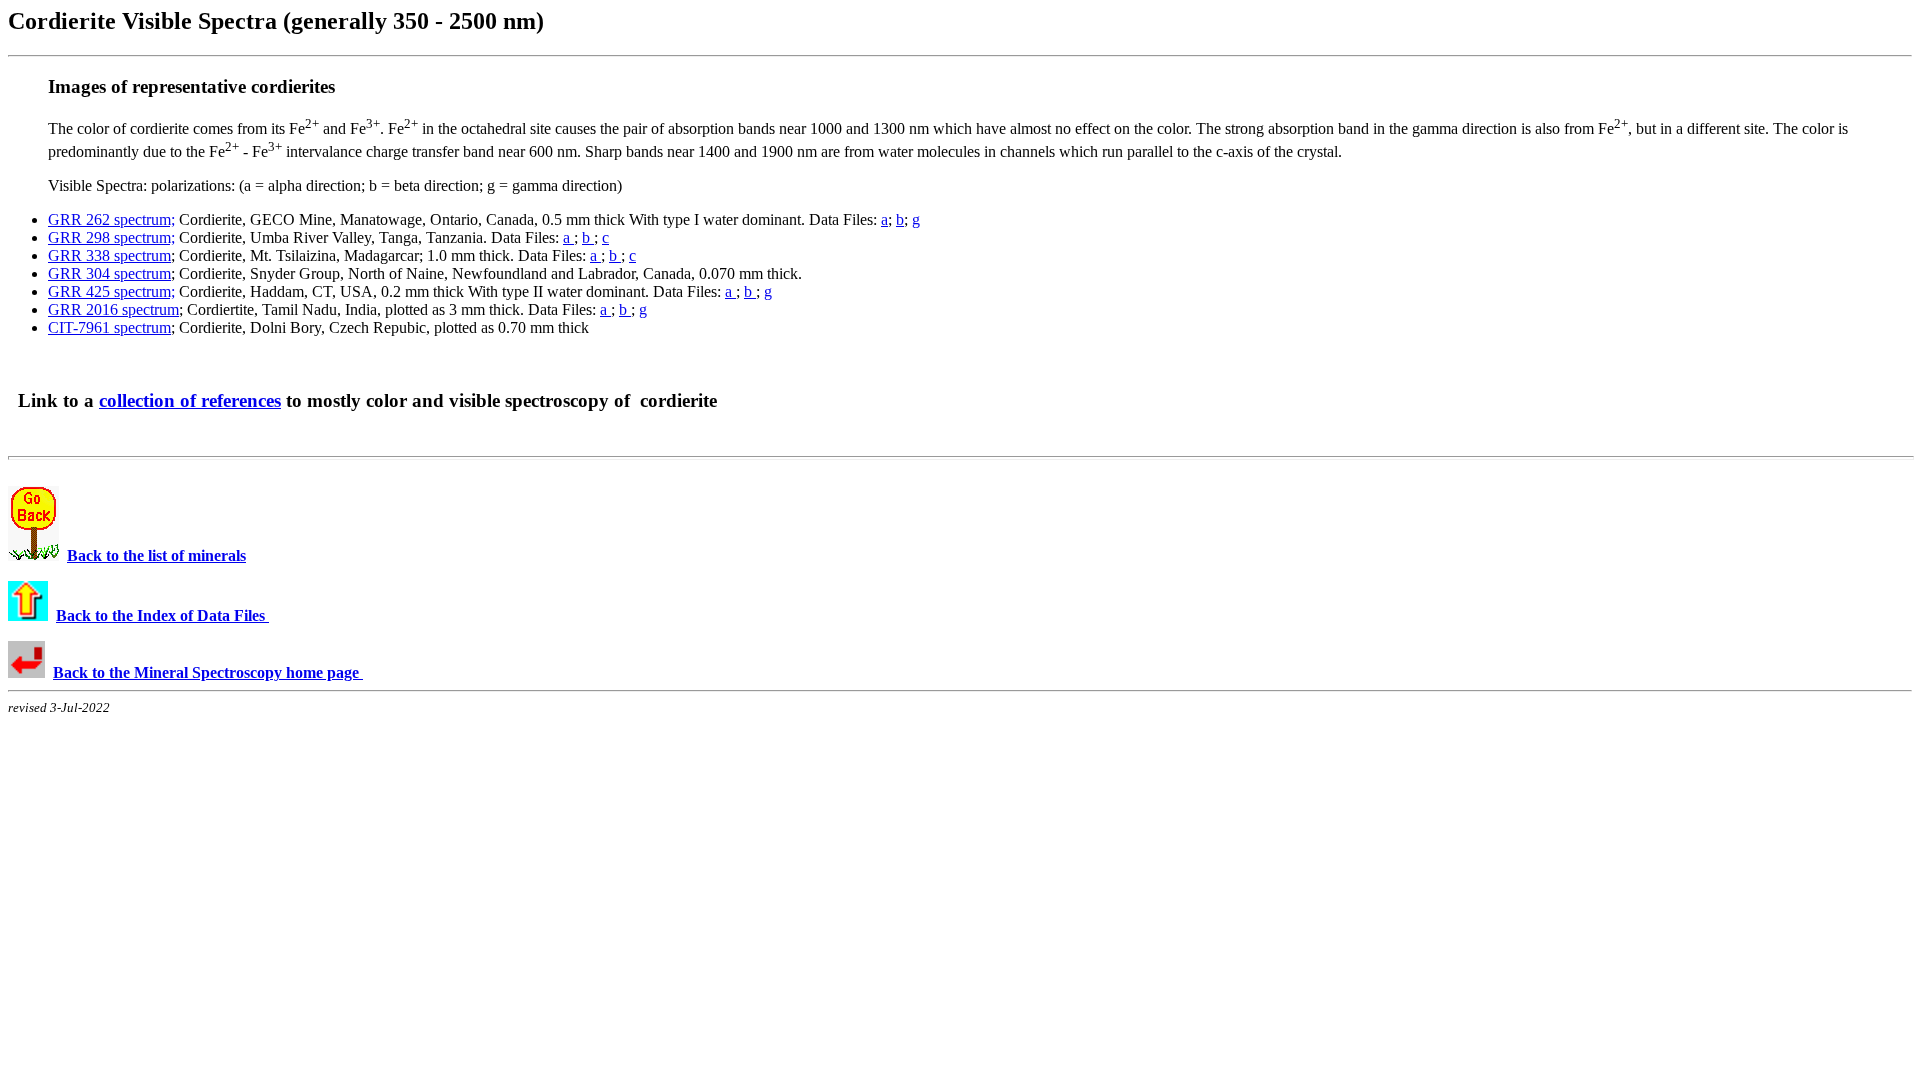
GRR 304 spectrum (109, 273)
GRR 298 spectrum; (111, 237)
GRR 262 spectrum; (111, 219)
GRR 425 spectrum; (111, 291)
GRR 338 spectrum (109, 255)
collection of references (190, 400)
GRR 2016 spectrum (113, 309)
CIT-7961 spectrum (109, 327)
